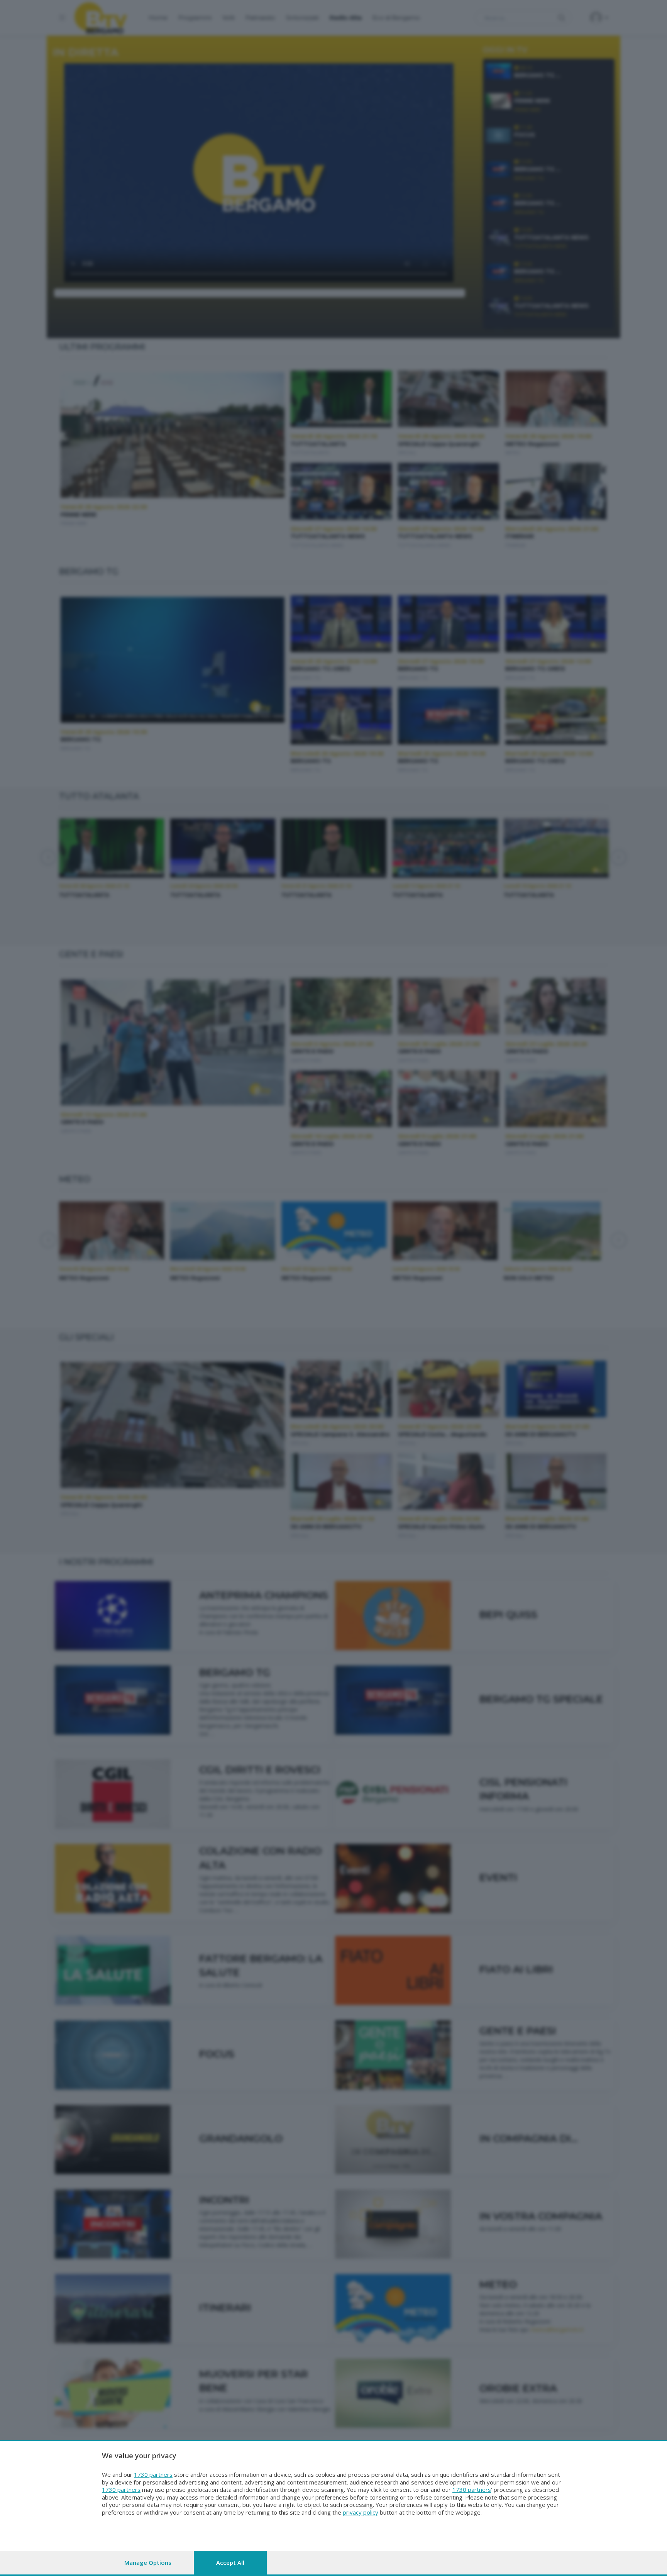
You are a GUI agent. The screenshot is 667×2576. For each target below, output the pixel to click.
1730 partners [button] (153, 2474)
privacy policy (361, 2512)
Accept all (230, 2562)
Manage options (148, 2562)
